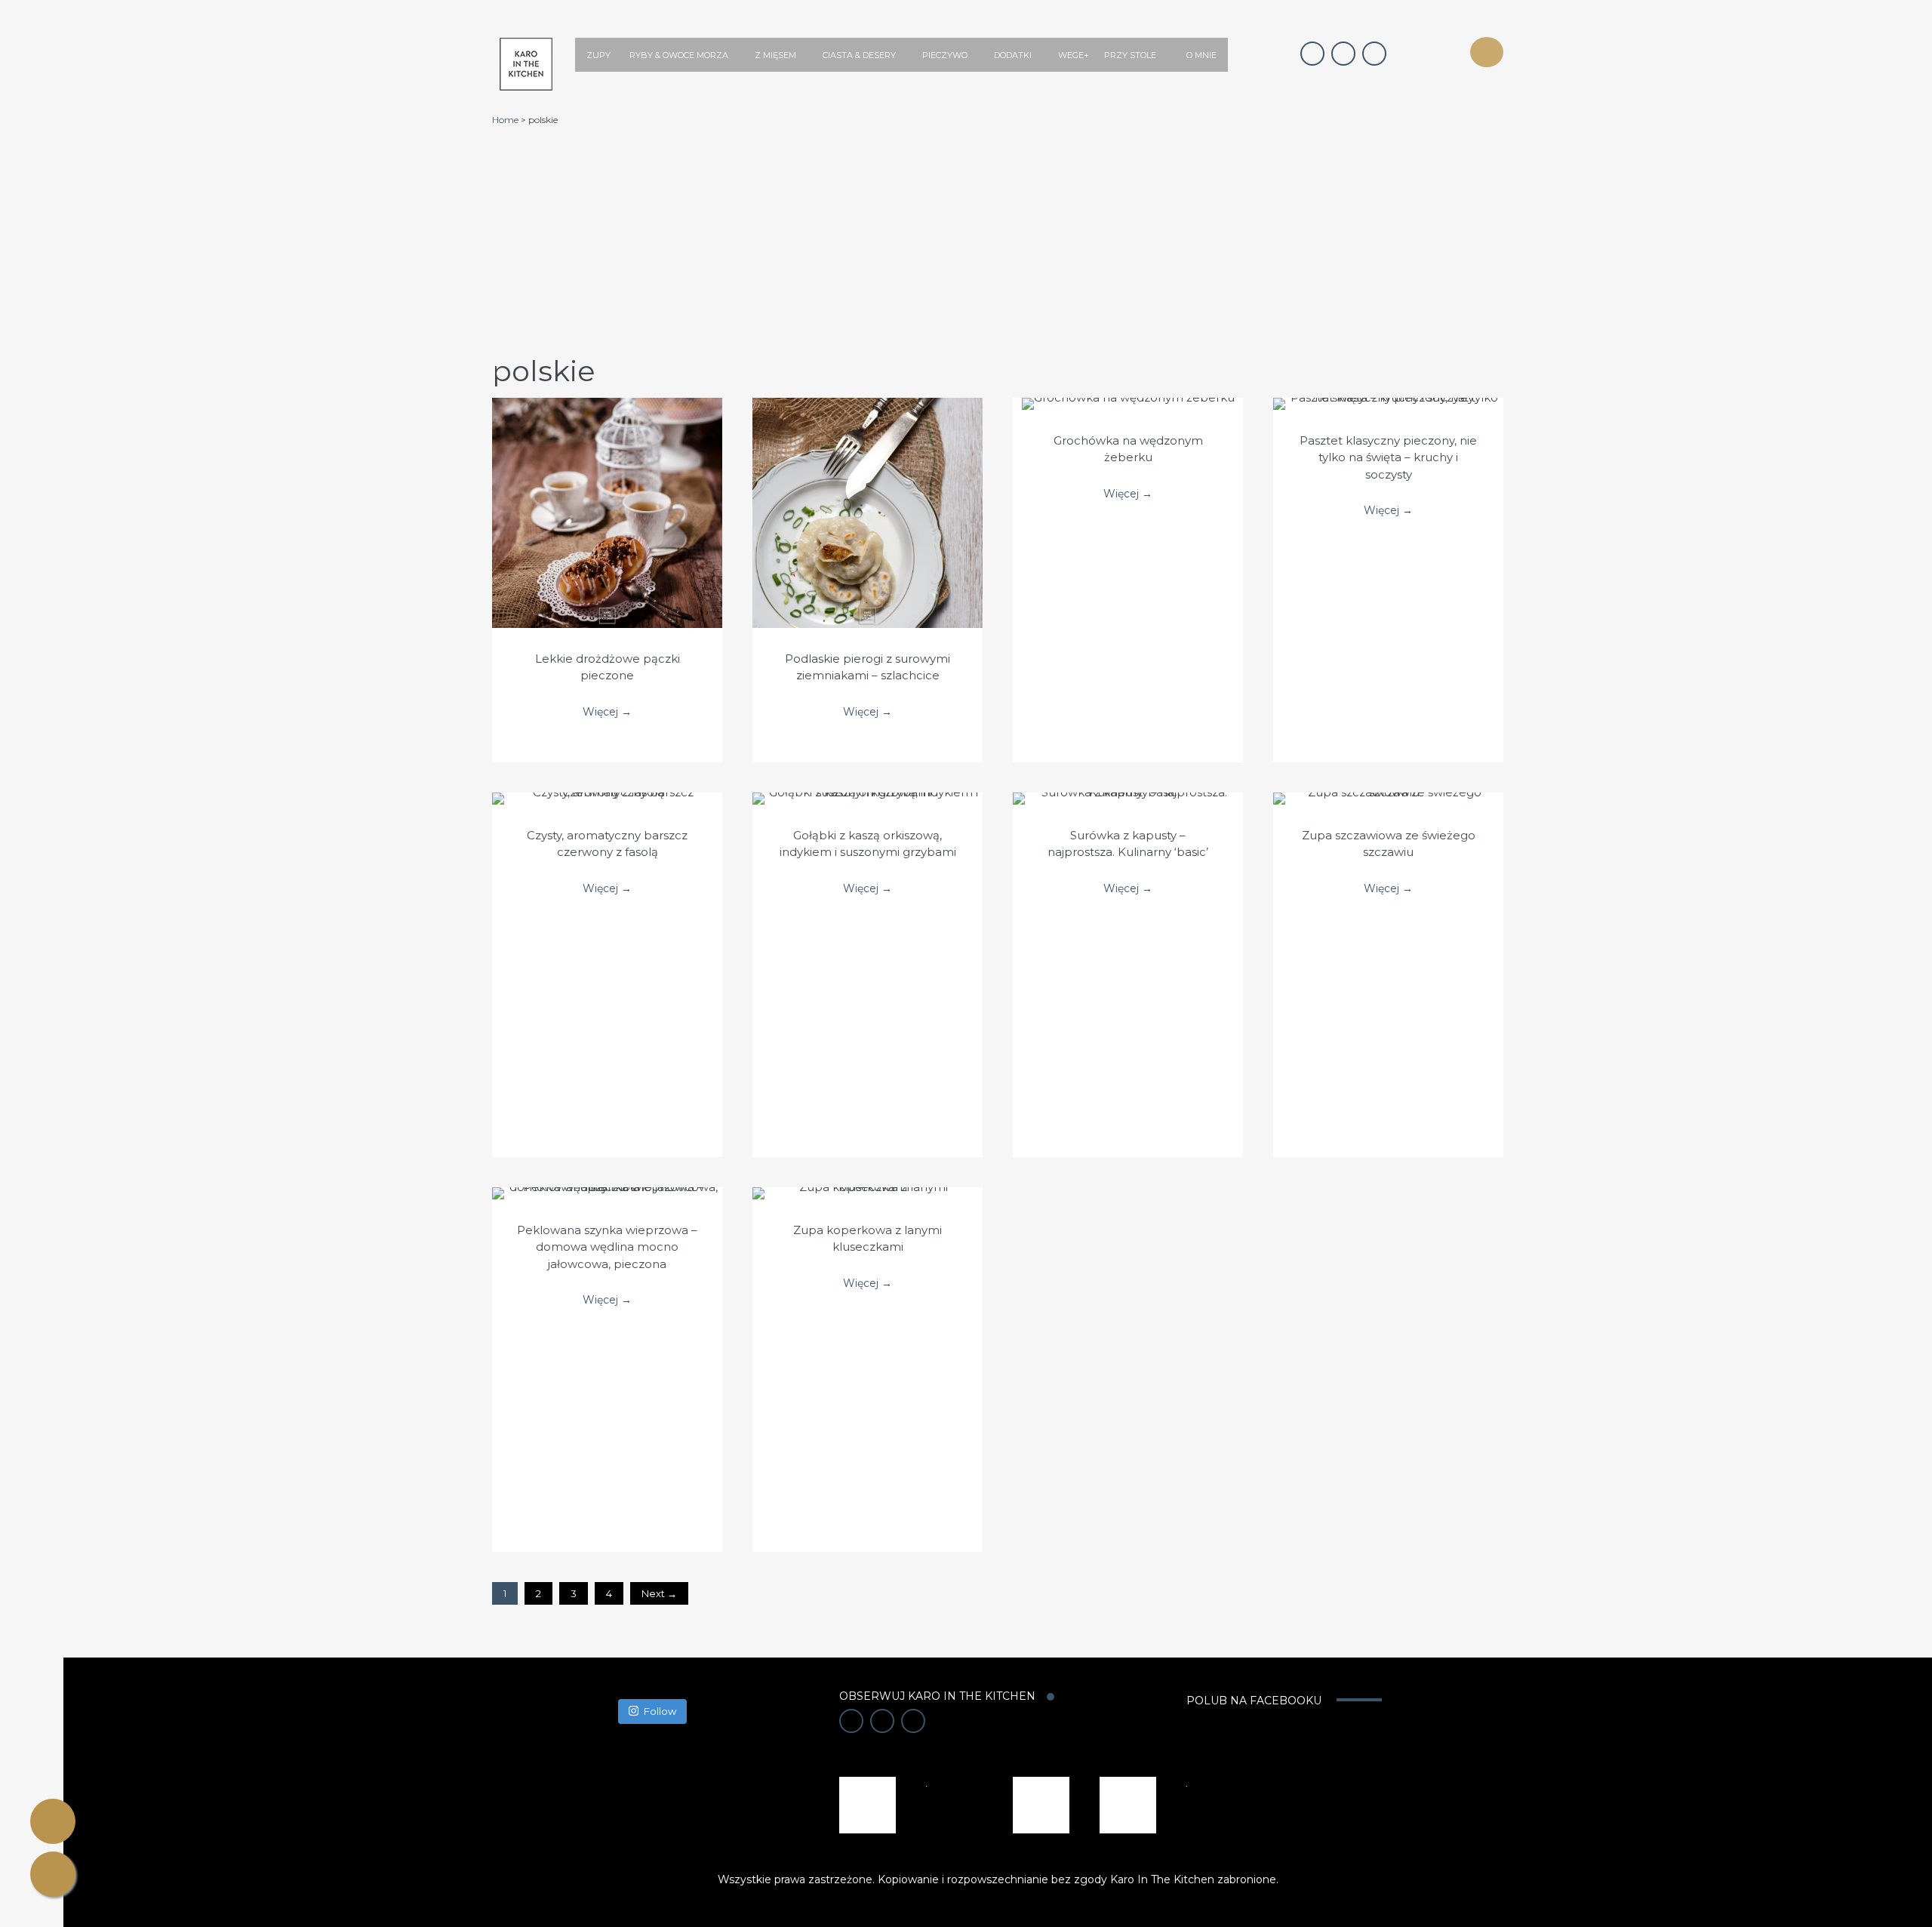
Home (505, 120)
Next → (659, 1593)
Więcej (607, 497)
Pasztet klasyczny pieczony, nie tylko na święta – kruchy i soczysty (1388, 457)
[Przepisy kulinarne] (868, 1804)
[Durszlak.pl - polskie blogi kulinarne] (1041, 1804)
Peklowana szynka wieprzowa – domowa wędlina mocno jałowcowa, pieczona (607, 1247)
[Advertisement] (998, 239)
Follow (660, 1711)
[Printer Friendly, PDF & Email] (53, 1821)
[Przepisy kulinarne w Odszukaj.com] (1128, 1804)
